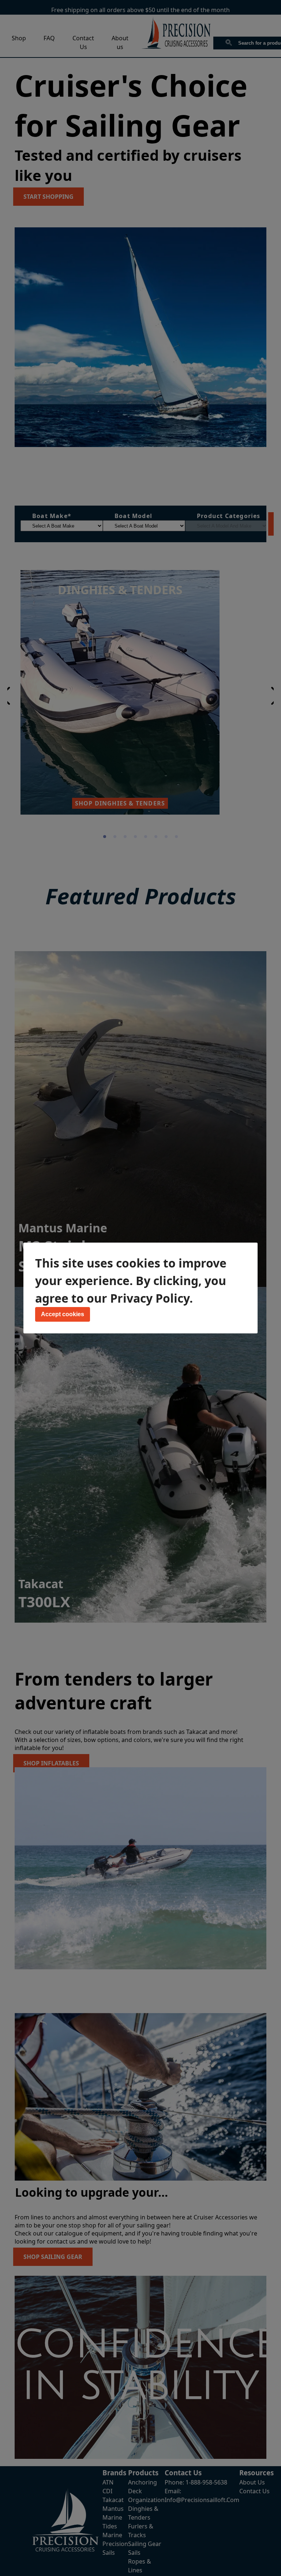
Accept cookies (63, 1314)
